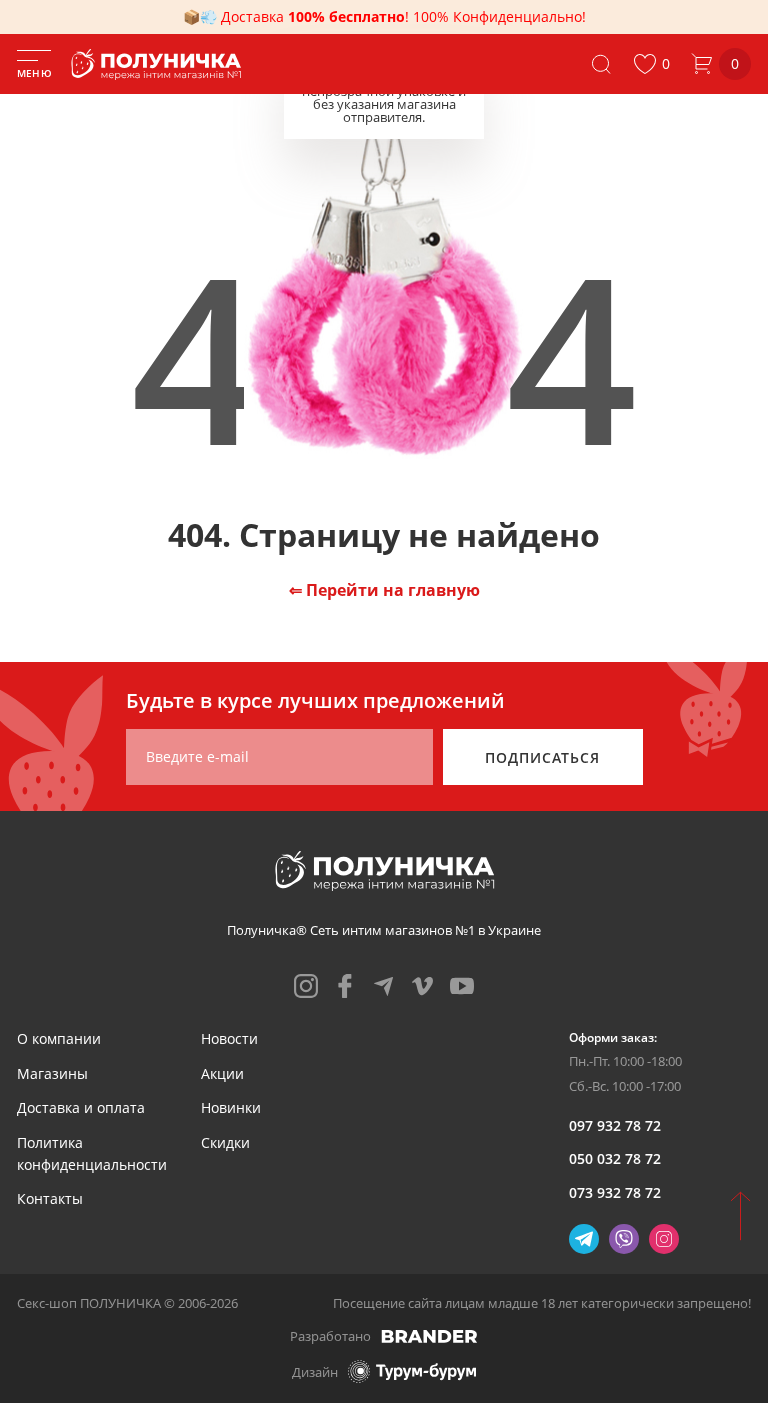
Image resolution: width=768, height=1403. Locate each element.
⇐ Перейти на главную (384, 590)
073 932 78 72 (615, 1192)
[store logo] (160, 64)
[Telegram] (584, 1239)
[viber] (624, 1239)
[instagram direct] (664, 1239)
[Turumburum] (412, 1371)
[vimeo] (423, 986)
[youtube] (462, 986)
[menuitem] (59, 1038)
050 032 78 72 (615, 1158)
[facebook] (345, 986)
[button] (651, 64)
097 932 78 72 (615, 1125)
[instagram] (306, 986)
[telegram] (384, 986)
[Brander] (429, 1336)
